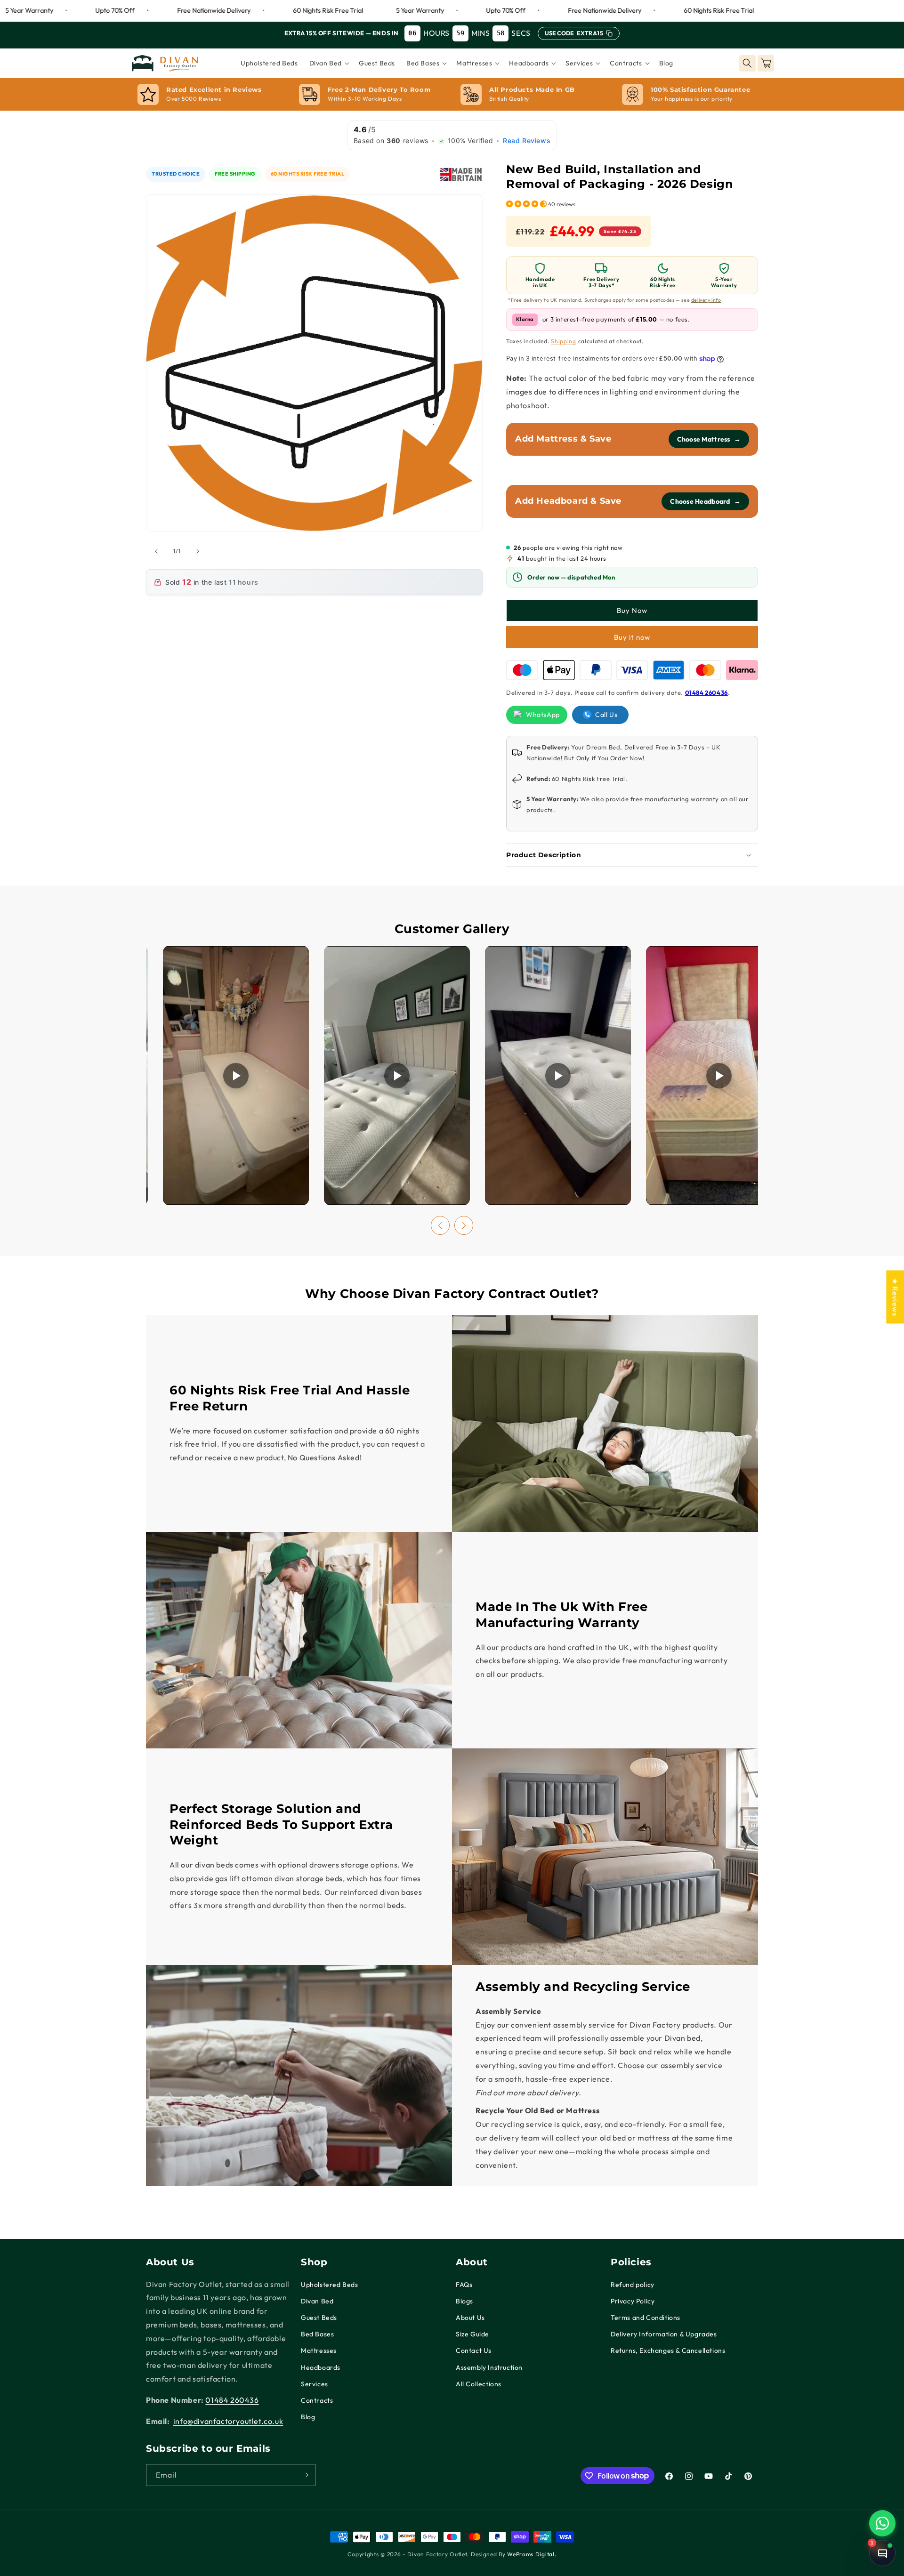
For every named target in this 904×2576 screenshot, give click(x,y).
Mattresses (319, 2351)
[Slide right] (198, 551)
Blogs (464, 2301)
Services (315, 2384)
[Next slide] (464, 1225)
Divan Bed (317, 2301)
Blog (308, 2417)
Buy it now (632, 637)
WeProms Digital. (532, 2554)
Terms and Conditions (646, 2318)
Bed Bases (317, 2334)
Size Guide (472, 2334)
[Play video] (236, 1075)
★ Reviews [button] (895, 1297)
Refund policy (633, 2285)
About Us (470, 2318)
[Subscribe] (305, 2475)
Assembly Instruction (489, 2367)
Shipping (564, 341)
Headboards (321, 2367)
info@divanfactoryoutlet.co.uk (228, 2421)
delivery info (706, 300)
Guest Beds (319, 2318)
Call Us (606, 715)
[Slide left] (156, 551)
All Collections (479, 2384)
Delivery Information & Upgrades (664, 2334)
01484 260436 (706, 692)
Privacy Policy (633, 2301)
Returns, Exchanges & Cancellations (668, 2351)
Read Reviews (527, 141)
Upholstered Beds (330, 2285)
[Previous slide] (440, 1225)
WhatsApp (543, 715)
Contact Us (474, 2351)
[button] (328, 63)
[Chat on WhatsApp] (882, 2523)
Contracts (317, 2400)
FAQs (464, 2285)
